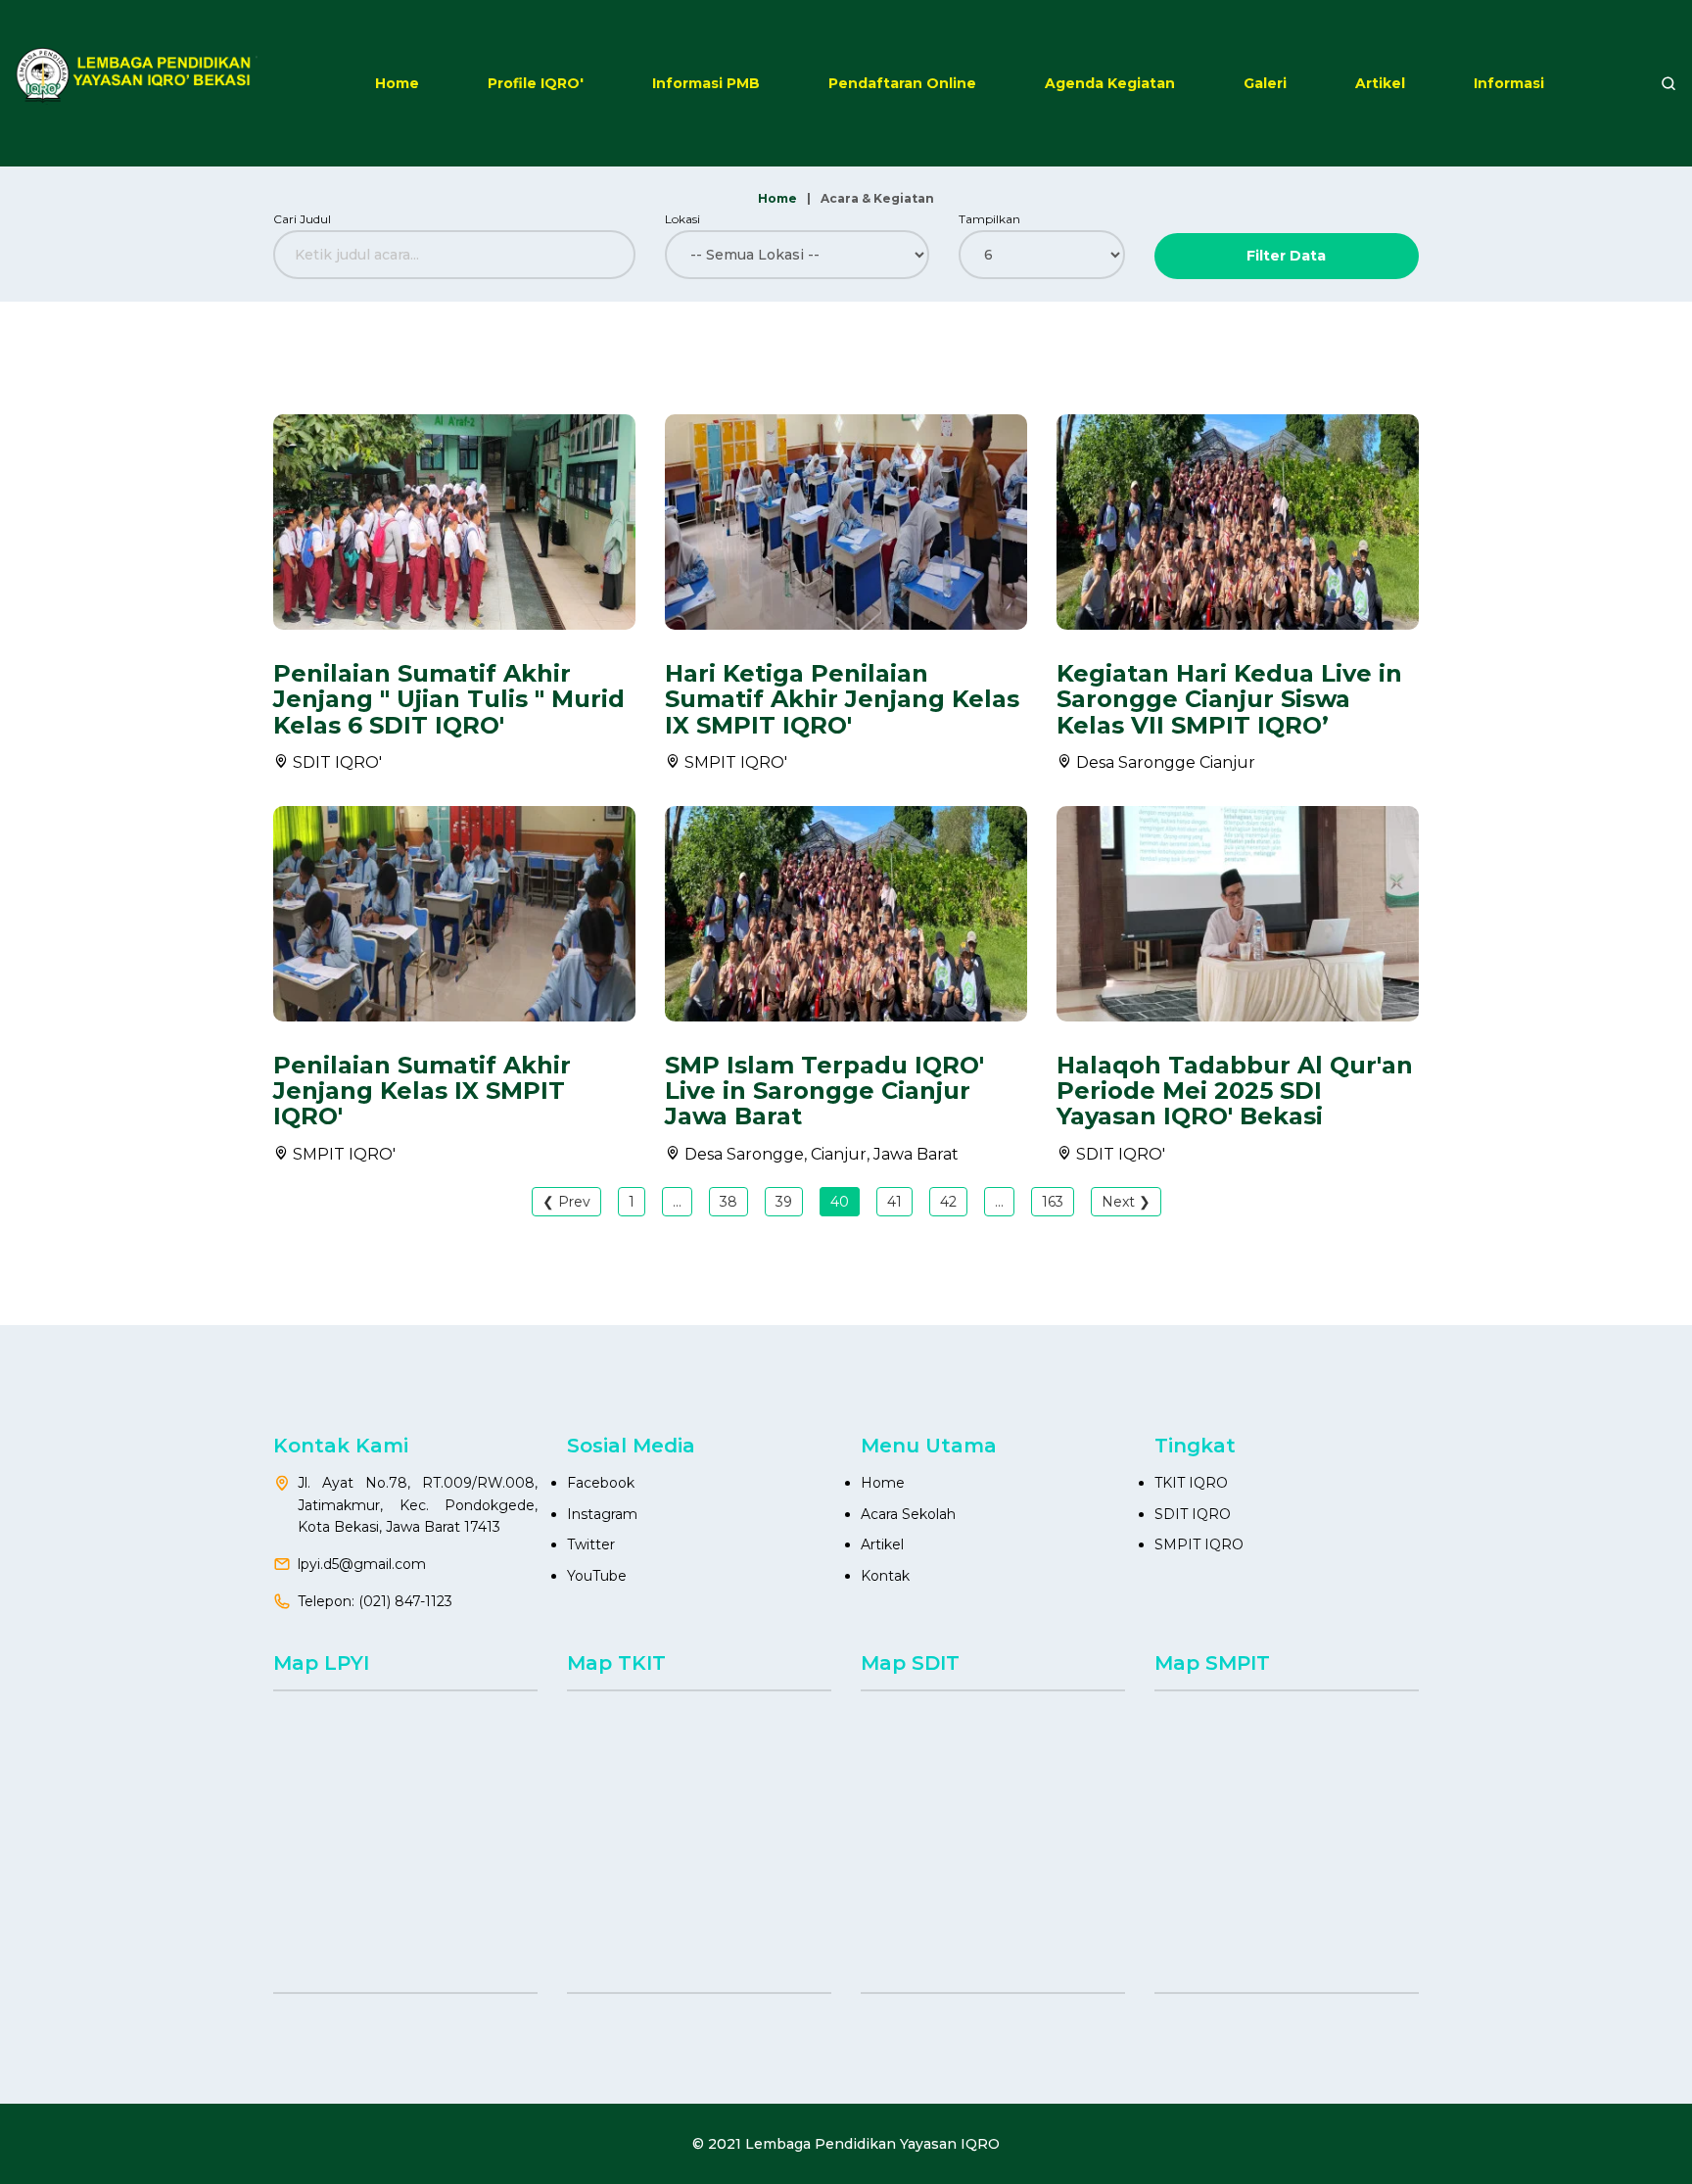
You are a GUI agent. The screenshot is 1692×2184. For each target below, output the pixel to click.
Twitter (591, 1544)
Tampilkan (989, 219)
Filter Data (1286, 256)
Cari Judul (302, 219)
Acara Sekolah (908, 1514)
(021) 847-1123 (405, 1601)
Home (397, 83)
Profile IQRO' (536, 83)
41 (894, 1202)
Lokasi (682, 219)
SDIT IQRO (1193, 1514)
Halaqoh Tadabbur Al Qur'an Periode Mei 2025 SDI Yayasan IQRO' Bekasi (1235, 1091)
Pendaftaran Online (902, 83)
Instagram (602, 1514)
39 (784, 1202)
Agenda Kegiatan (1110, 83)
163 (1053, 1202)
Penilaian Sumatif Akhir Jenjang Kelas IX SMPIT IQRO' (422, 1091)
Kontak (885, 1576)
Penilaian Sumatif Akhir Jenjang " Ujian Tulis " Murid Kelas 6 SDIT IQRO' (449, 699)
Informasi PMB (706, 83)
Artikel (1380, 83)
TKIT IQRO (1191, 1483)
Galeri (1265, 83)
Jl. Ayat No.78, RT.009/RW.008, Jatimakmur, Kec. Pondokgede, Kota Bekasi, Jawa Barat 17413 (418, 1505)
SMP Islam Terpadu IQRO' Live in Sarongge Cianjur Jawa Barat (824, 1091)
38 (728, 1202)
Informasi (1509, 83)
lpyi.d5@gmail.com (362, 1564)
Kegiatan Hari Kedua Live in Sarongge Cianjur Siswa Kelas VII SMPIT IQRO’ (1229, 699)
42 (948, 1202)
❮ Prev (566, 1202)
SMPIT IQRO (1199, 1544)
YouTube (597, 1576)
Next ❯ (1126, 1202)
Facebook (601, 1483)
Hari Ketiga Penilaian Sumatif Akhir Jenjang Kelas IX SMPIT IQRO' (842, 699)
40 (840, 1202)
